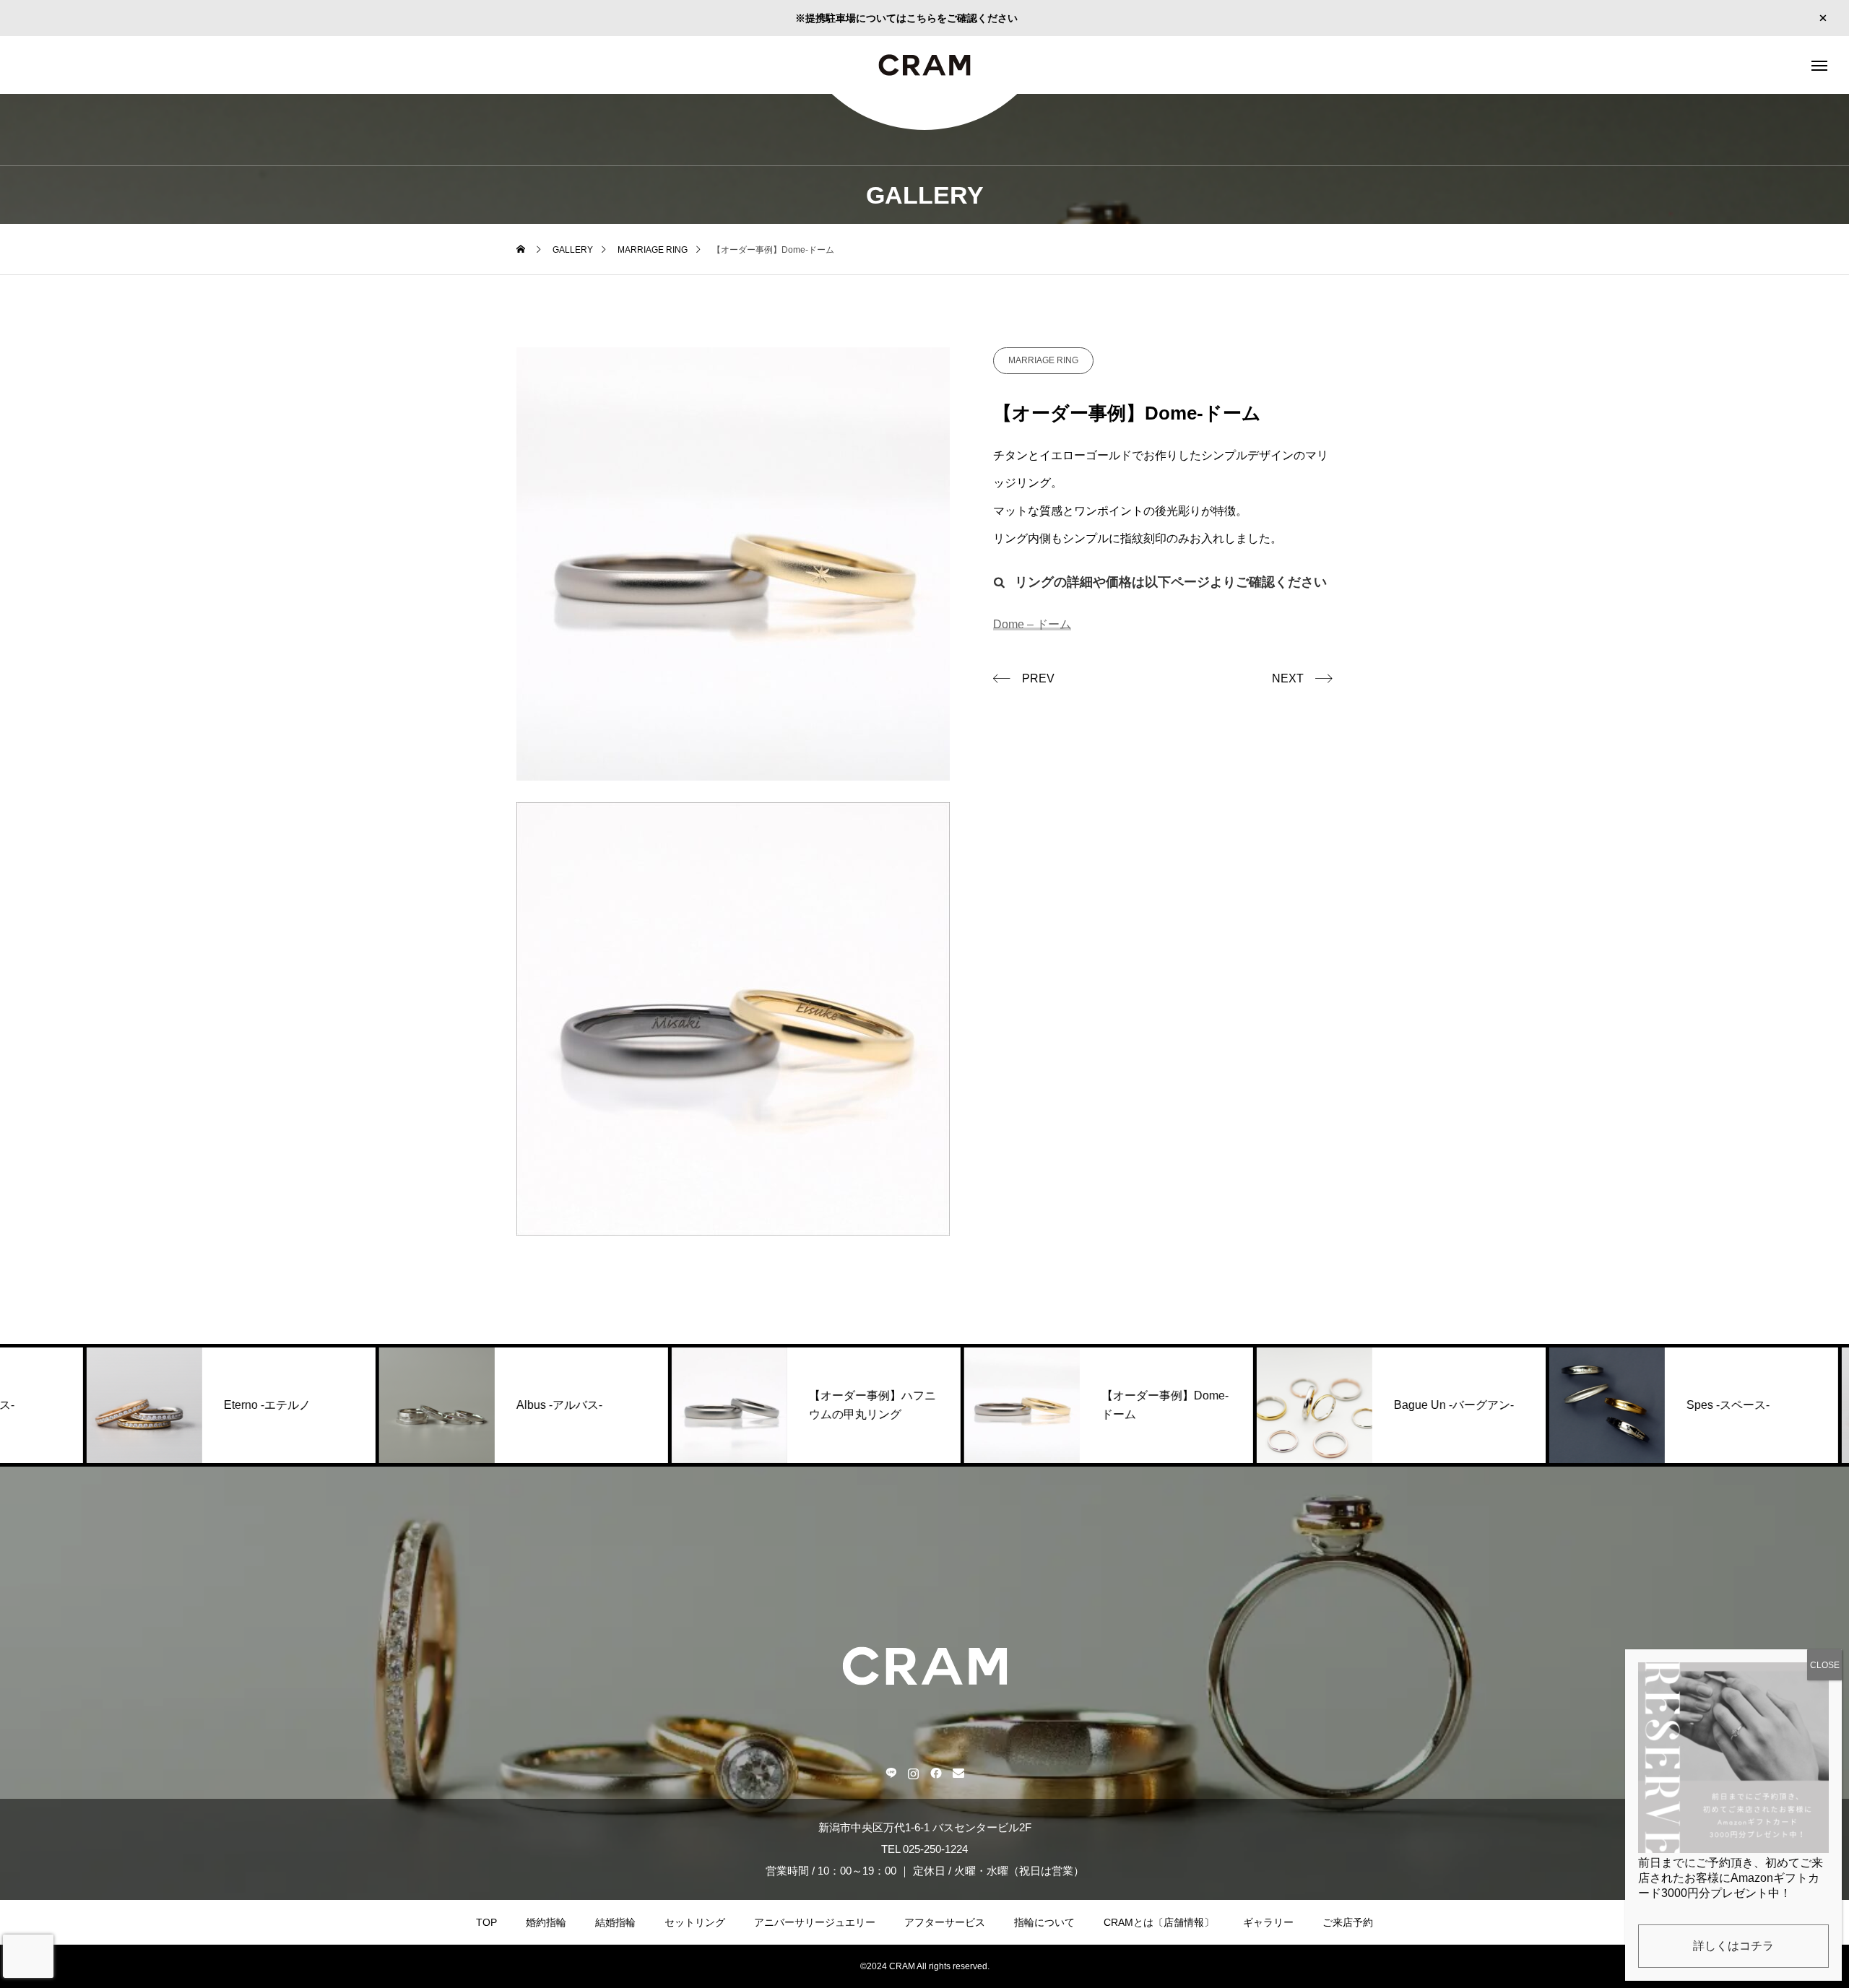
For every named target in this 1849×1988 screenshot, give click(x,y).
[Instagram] (913, 1773)
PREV (1038, 678)
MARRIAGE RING (1043, 360)
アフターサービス (945, 1922)
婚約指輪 (546, 1922)
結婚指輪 (615, 1922)
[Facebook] (936, 1773)
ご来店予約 (1348, 1922)
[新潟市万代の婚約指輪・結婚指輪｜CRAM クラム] (924, 65)
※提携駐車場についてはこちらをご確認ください (906, 18)
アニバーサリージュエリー (815, 1922)
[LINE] (891, 1773)
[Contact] (958, 1773)
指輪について (1044, 1922)
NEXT (1288, 678)
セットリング (695, 1922)
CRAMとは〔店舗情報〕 (1159, 1922)
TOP (486, 1922)
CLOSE (1825, 1665)
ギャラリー (1268, 1922)
